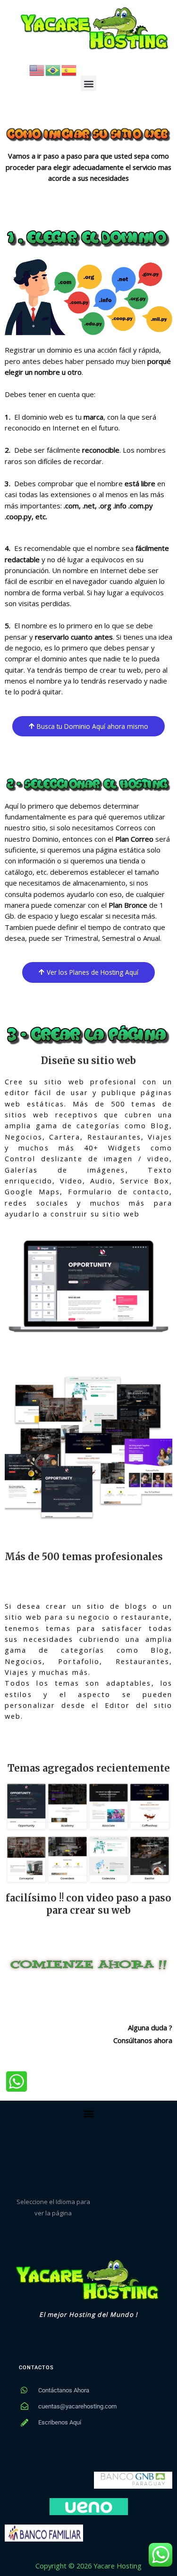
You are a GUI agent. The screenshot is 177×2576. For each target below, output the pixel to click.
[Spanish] (69, 69)
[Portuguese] (53, 69)
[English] (37, 69)
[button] (88, 83)
